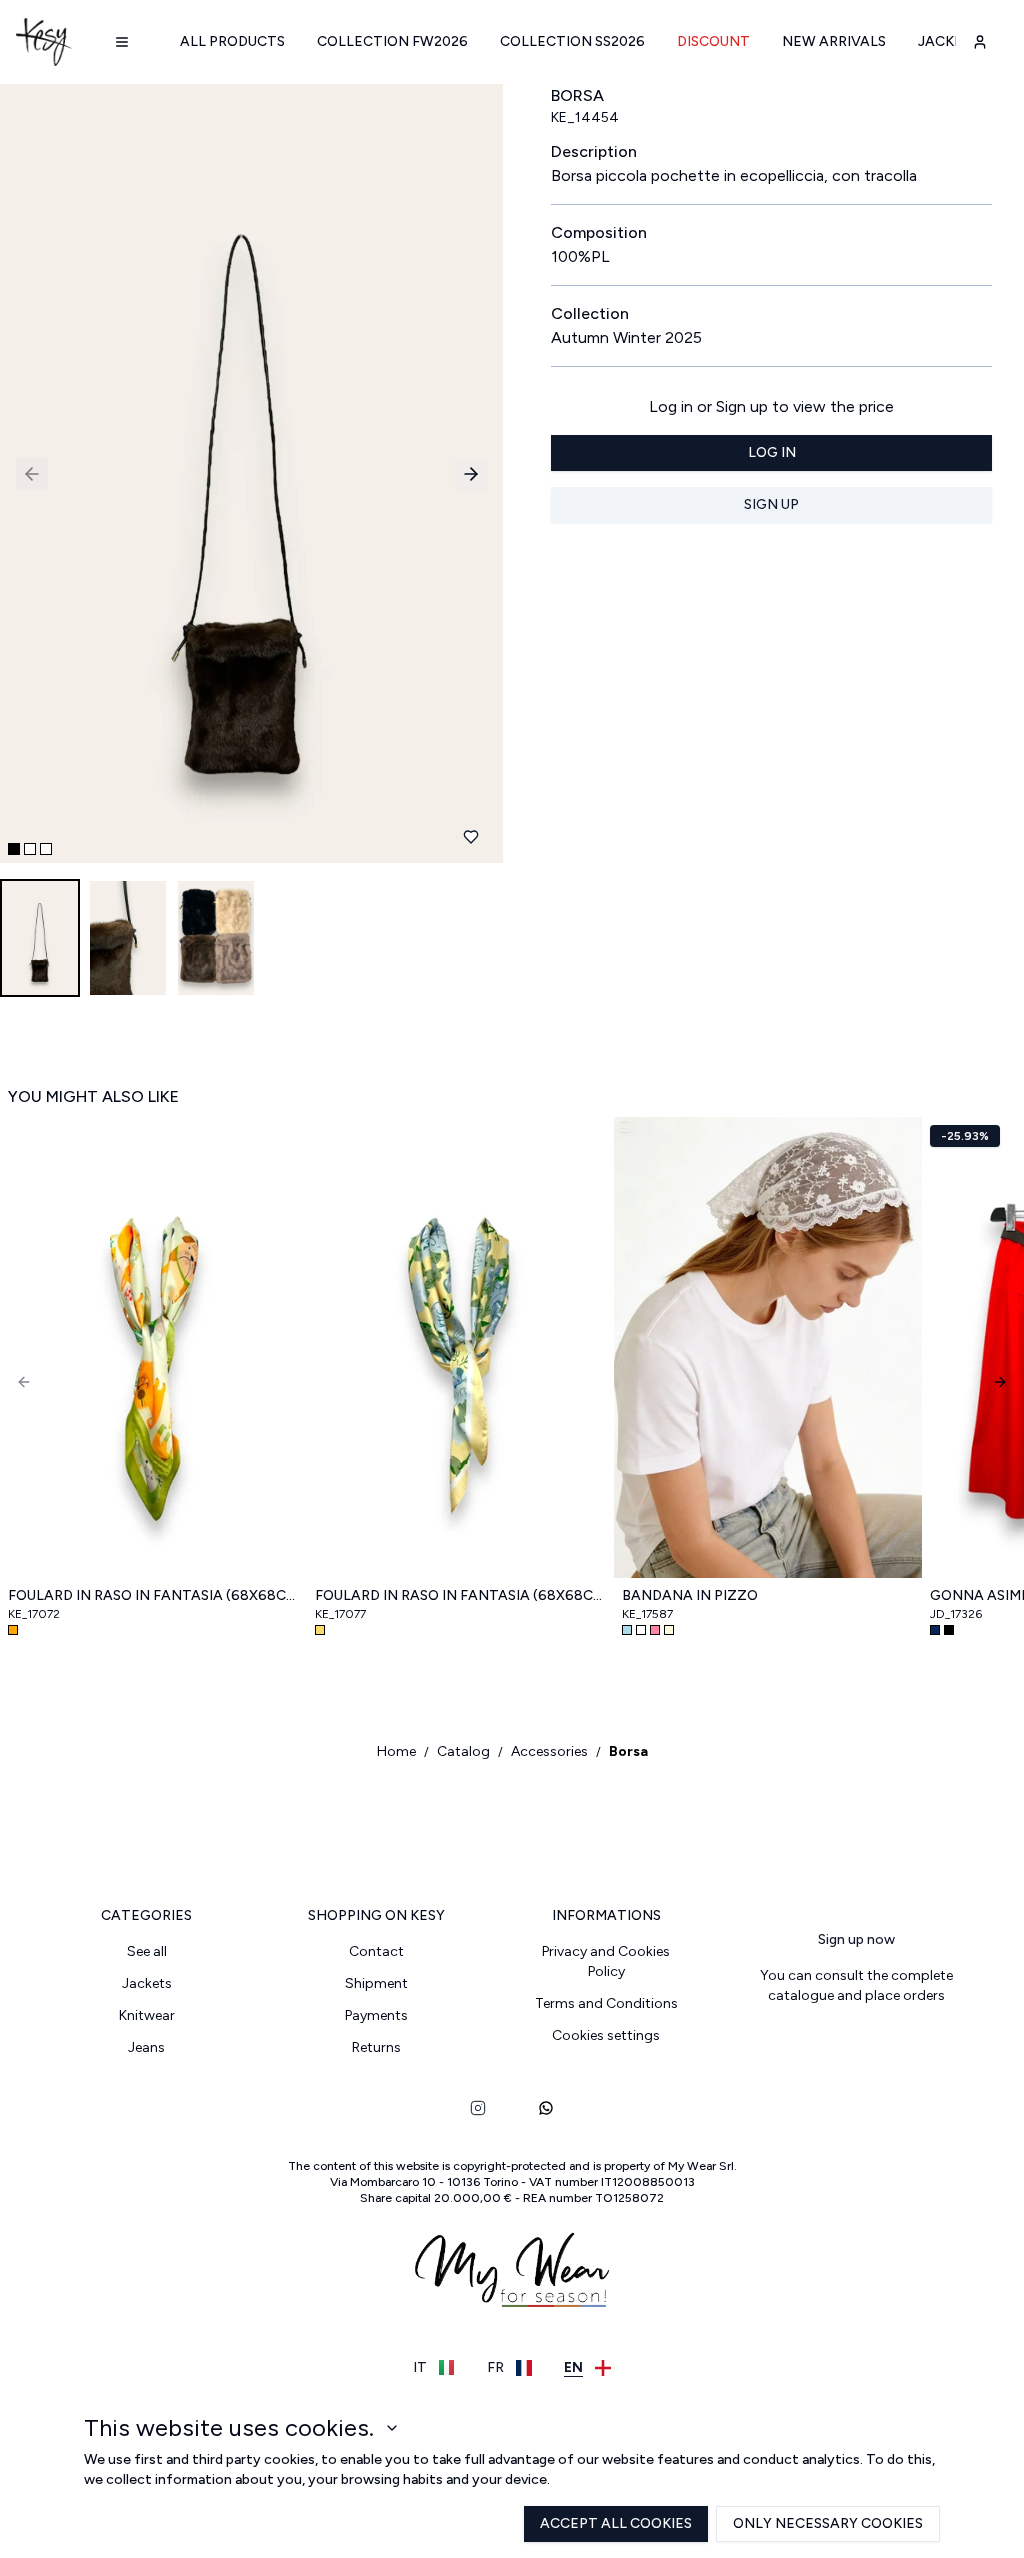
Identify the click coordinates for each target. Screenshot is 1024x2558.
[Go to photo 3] (46, 849)
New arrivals (834, 41)
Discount (713, 41)
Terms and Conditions (606, 2003)
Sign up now (856, 1939)
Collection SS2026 (572, 41)
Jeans (146, 2047)
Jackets (949, 41)
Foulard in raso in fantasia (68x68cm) (153, 1595)
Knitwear (147, 2015)
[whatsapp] (546, 2108)
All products (232, 41)
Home (396, 1751)
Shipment (376, 1983)
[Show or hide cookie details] (392, 2428)
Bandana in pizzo (690, 1595)
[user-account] (980, 42)
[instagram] (478, 2108)
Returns (376, 2047)
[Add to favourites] (471, 837)
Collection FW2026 (392, 41)
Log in (772, 452)
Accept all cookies (616, 2523)
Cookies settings (606, 2035)
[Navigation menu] (122, 42)
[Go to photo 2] (30, 849)
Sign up (771, 504)
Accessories (549, 1751)
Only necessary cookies (828, 2523)
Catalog (463, 1751)
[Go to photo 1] (14, 849)
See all (147, 1951)
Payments (376, 2015)
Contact (376, 1951)
